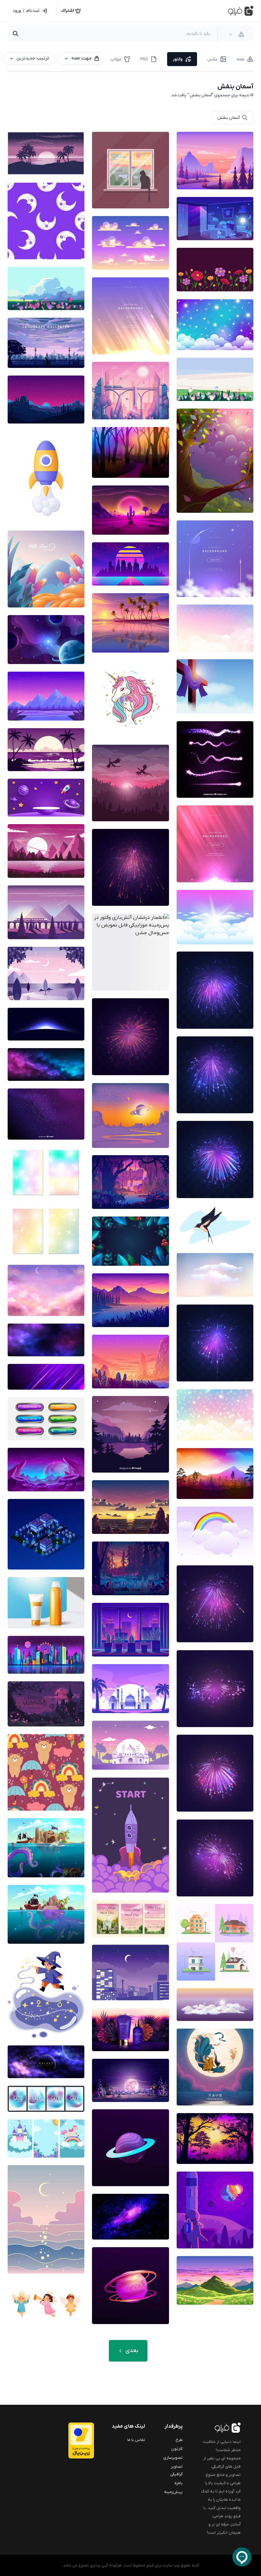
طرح (179, 2440)
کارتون (177, 2449)
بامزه (179, 2483)
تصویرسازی (173, 2458)
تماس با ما (136, 2440)
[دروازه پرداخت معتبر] (77, 2440)
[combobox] (236, 34)
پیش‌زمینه (173, 2492)
